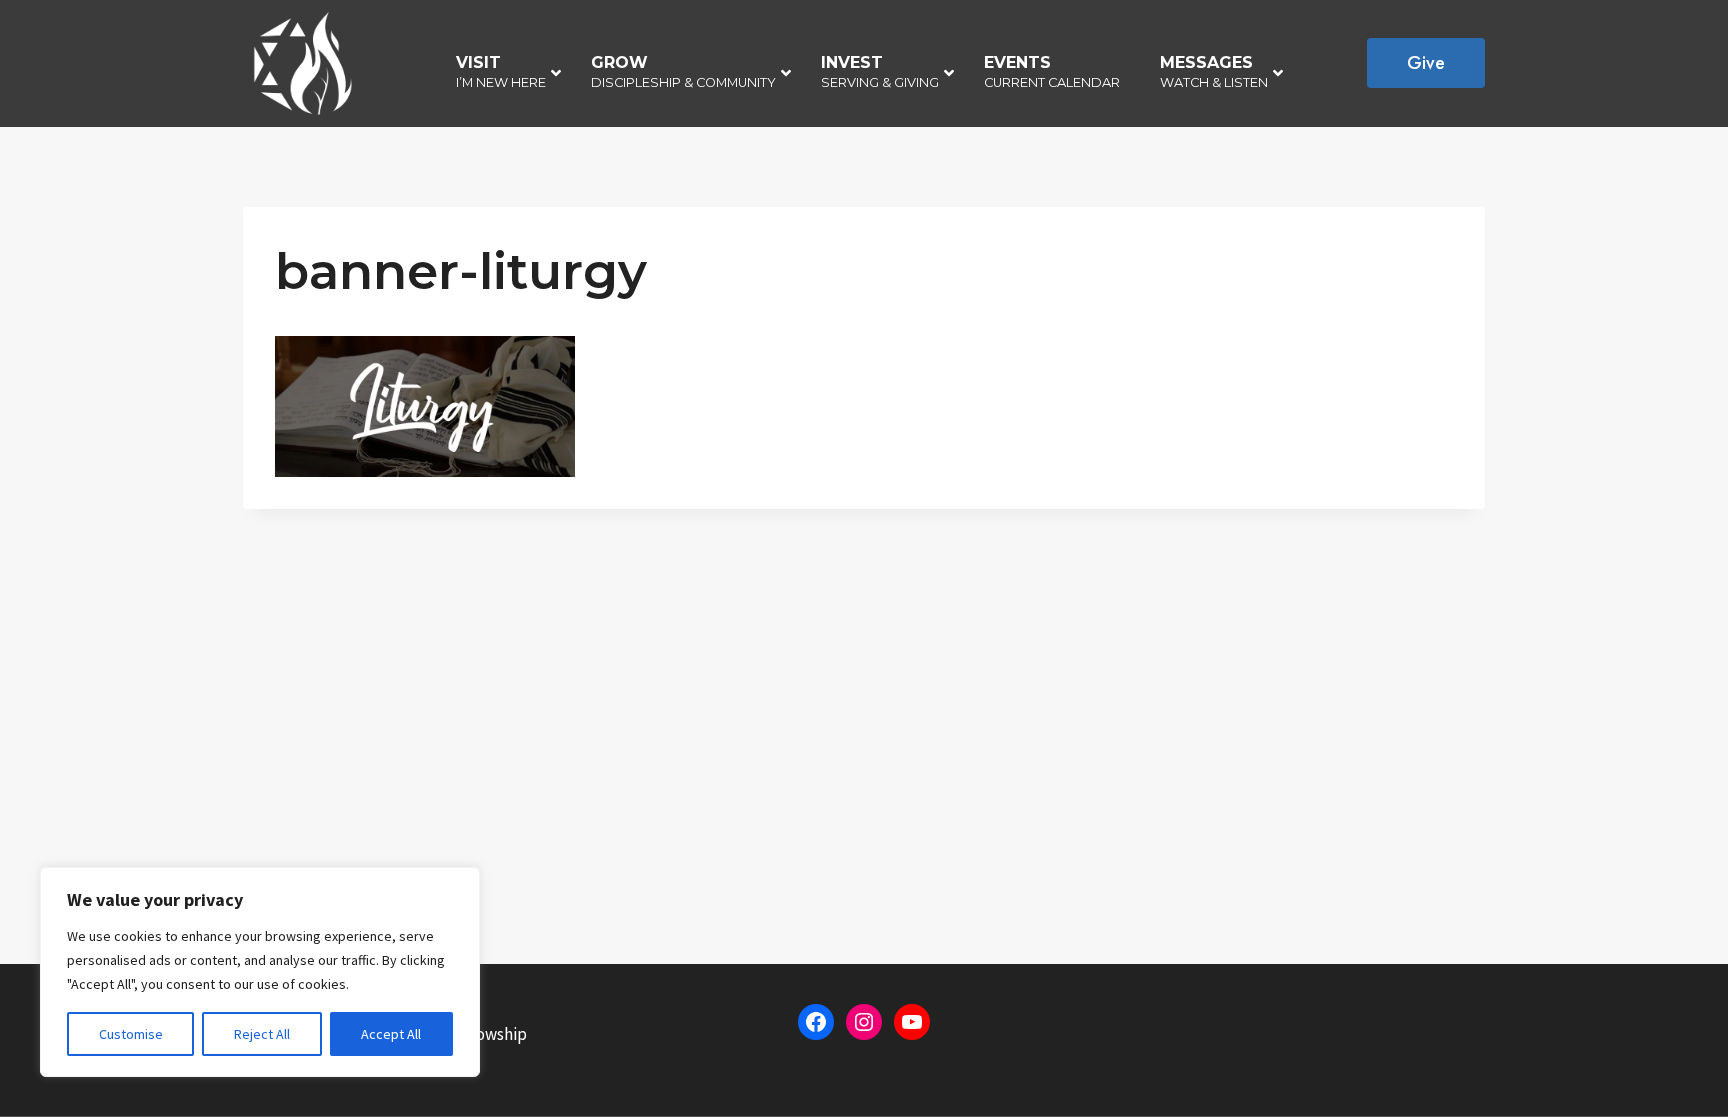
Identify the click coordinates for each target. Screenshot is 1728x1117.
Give (1426, 63)
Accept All (391, 1034)
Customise (131, 1034)
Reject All (262, 1034)
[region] (260, 972)
